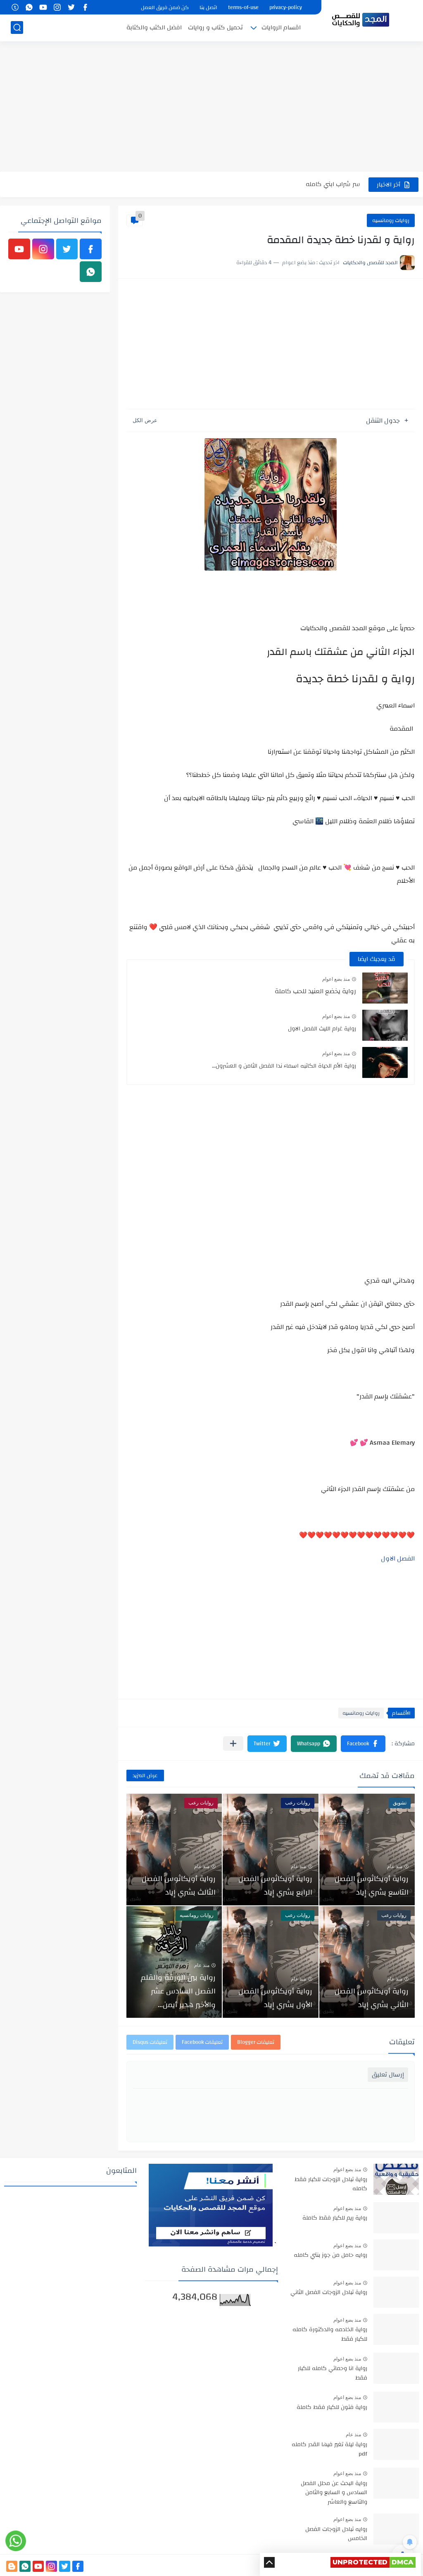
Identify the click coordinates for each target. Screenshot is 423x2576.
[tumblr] (15, 7)
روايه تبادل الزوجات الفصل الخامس (336, 2534)
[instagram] (57, 7)
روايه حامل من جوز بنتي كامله (330, 2256)
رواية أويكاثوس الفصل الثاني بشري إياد (372, 1998)
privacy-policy (286, 7)
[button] (363, 1744)
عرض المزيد (145, 1775)
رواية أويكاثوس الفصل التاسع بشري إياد (372, 1885)
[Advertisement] (211, 108)
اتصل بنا (208, 7)
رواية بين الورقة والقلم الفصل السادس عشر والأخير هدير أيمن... (178, 1991)
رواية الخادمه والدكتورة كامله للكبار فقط (330, 2335)
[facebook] (85, 7)
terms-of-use (243, 7)
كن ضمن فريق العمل (165, 7)
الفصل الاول (398, 1558)
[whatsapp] (29, 7)
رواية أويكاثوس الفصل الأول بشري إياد (275, 1998)
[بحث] (17, 27)
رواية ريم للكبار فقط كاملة (335, 2218)
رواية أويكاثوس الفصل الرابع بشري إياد (275, 1885)
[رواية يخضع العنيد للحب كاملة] (385, 988)
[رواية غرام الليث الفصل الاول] (385, 1025)
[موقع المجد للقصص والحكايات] (361, 20)
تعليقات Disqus (150, 2042)
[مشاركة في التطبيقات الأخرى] (233, 1743)
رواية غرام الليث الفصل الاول (322, 1029)
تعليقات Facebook (202, 2042)
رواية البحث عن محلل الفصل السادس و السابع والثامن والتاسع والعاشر (334, 2493)
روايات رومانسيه (391, 220)
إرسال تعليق (388, 2075)
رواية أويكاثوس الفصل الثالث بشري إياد (179, 1885)
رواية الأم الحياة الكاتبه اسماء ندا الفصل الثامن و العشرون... (284, 1066)
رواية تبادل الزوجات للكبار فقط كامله (331, 2184)
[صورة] (396, 2179)
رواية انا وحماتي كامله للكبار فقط (333, 2373)
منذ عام (395, 1866)
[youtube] (43, 7)
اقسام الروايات (281, 27)
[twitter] (71, 7)
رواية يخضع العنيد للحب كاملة (315, 991)
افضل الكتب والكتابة (154, 27)
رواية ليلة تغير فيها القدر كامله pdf (329, 2449)
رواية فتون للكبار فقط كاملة (332, 2408)
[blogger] (12, 2566)
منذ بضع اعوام (336, 979)
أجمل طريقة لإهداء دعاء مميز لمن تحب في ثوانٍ (298, 184)
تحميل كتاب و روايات (215, 27)
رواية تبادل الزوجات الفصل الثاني (329, 2293)
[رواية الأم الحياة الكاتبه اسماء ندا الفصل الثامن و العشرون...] (385, 1062)
